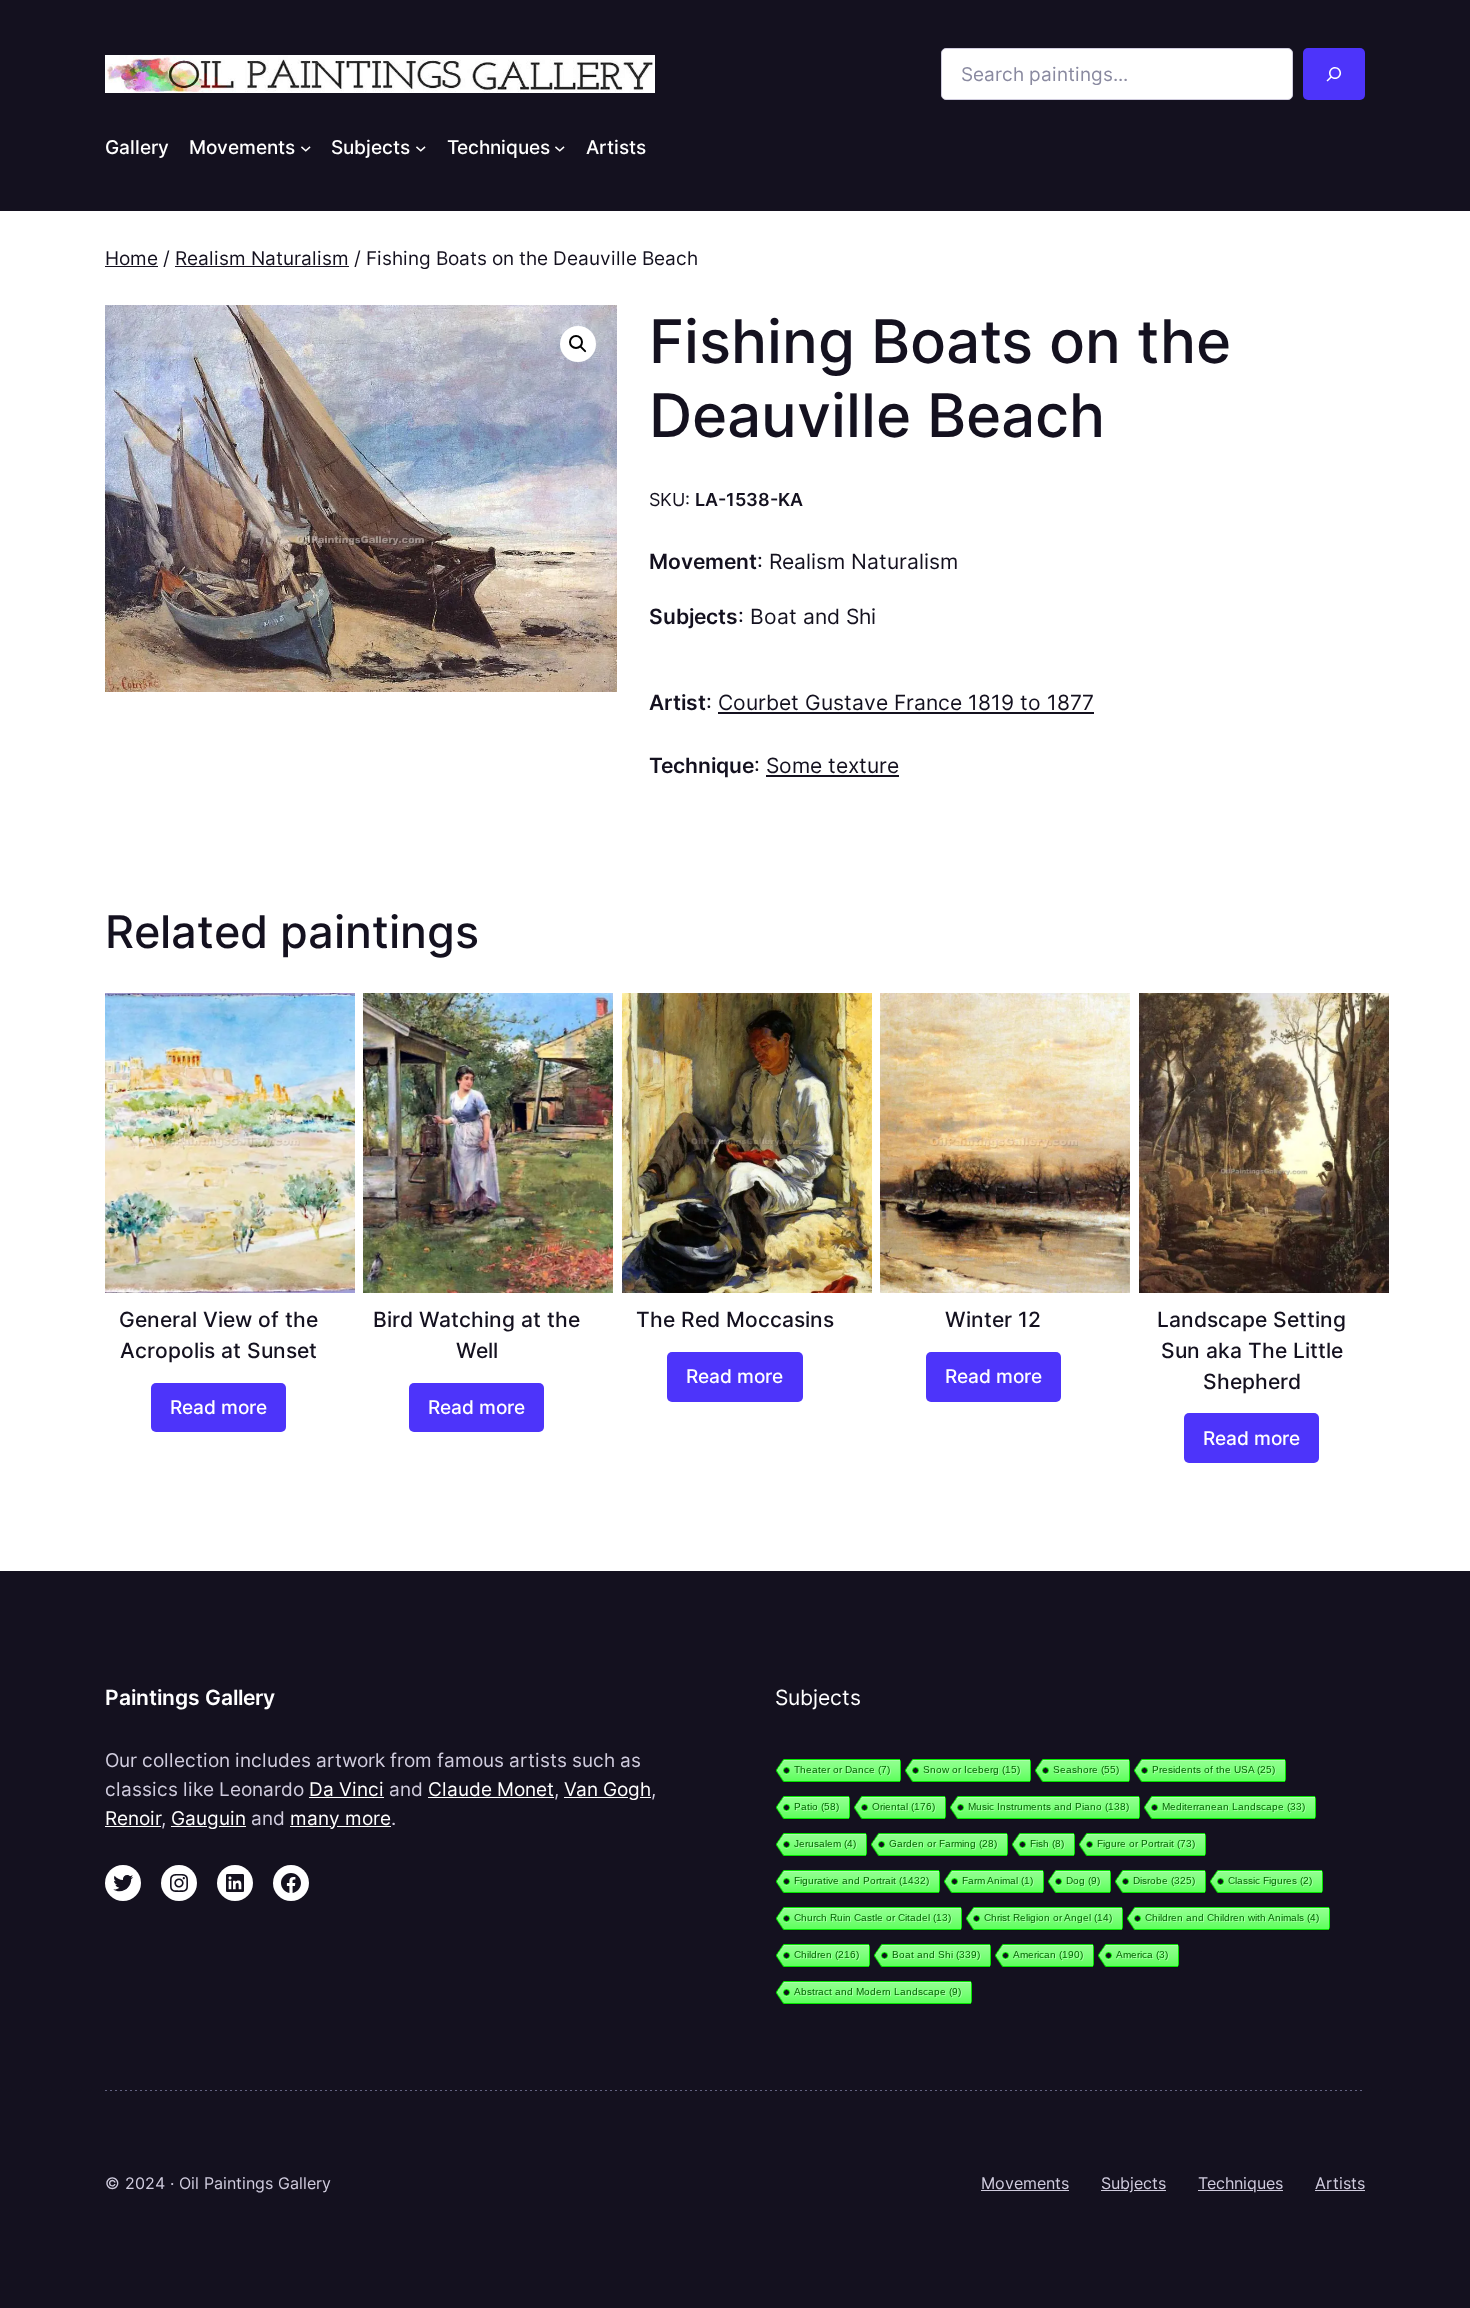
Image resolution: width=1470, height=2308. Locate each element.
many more (340, 1818)
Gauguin (208, 1818)
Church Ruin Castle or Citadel (872, 1917)
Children (826, 1954)
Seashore (1086, 1769)
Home (131, 258)
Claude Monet (491, 1789)
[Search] (1334, 74)
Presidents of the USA (1213, 1769)
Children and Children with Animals (1232, 1917)
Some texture (832, 765)
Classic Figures (1270, 1880)
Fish (1047, 1843)
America (1142, 1954)
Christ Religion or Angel (1048, 1917)
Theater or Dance (842, 1769)
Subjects (1133, 2183)
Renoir (133, 1818)
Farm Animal (997, 1880)
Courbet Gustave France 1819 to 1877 (906, 702)
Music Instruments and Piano (1048, 1806)
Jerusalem (825, 1843)
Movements (1025, 2183)
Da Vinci (346, 1789)
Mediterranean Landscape (1233, 1806)
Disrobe (1164, 1880)
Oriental (903, 1806)
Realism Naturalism (262, 258)
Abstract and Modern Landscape (877, 1991)
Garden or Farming (943, 1843)
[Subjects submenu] (421, 147)
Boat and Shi (813, 616)
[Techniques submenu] (560, 147)
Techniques (1240, 2183)
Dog (1083, 1880)
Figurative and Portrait (861, 1880)
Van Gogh (607, 1789)
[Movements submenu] (306, 147)
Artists (1340, 2183)
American (1048, 1954)
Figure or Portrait (1146, 1843)
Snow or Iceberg (971, 1769)
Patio (816, 1806)
